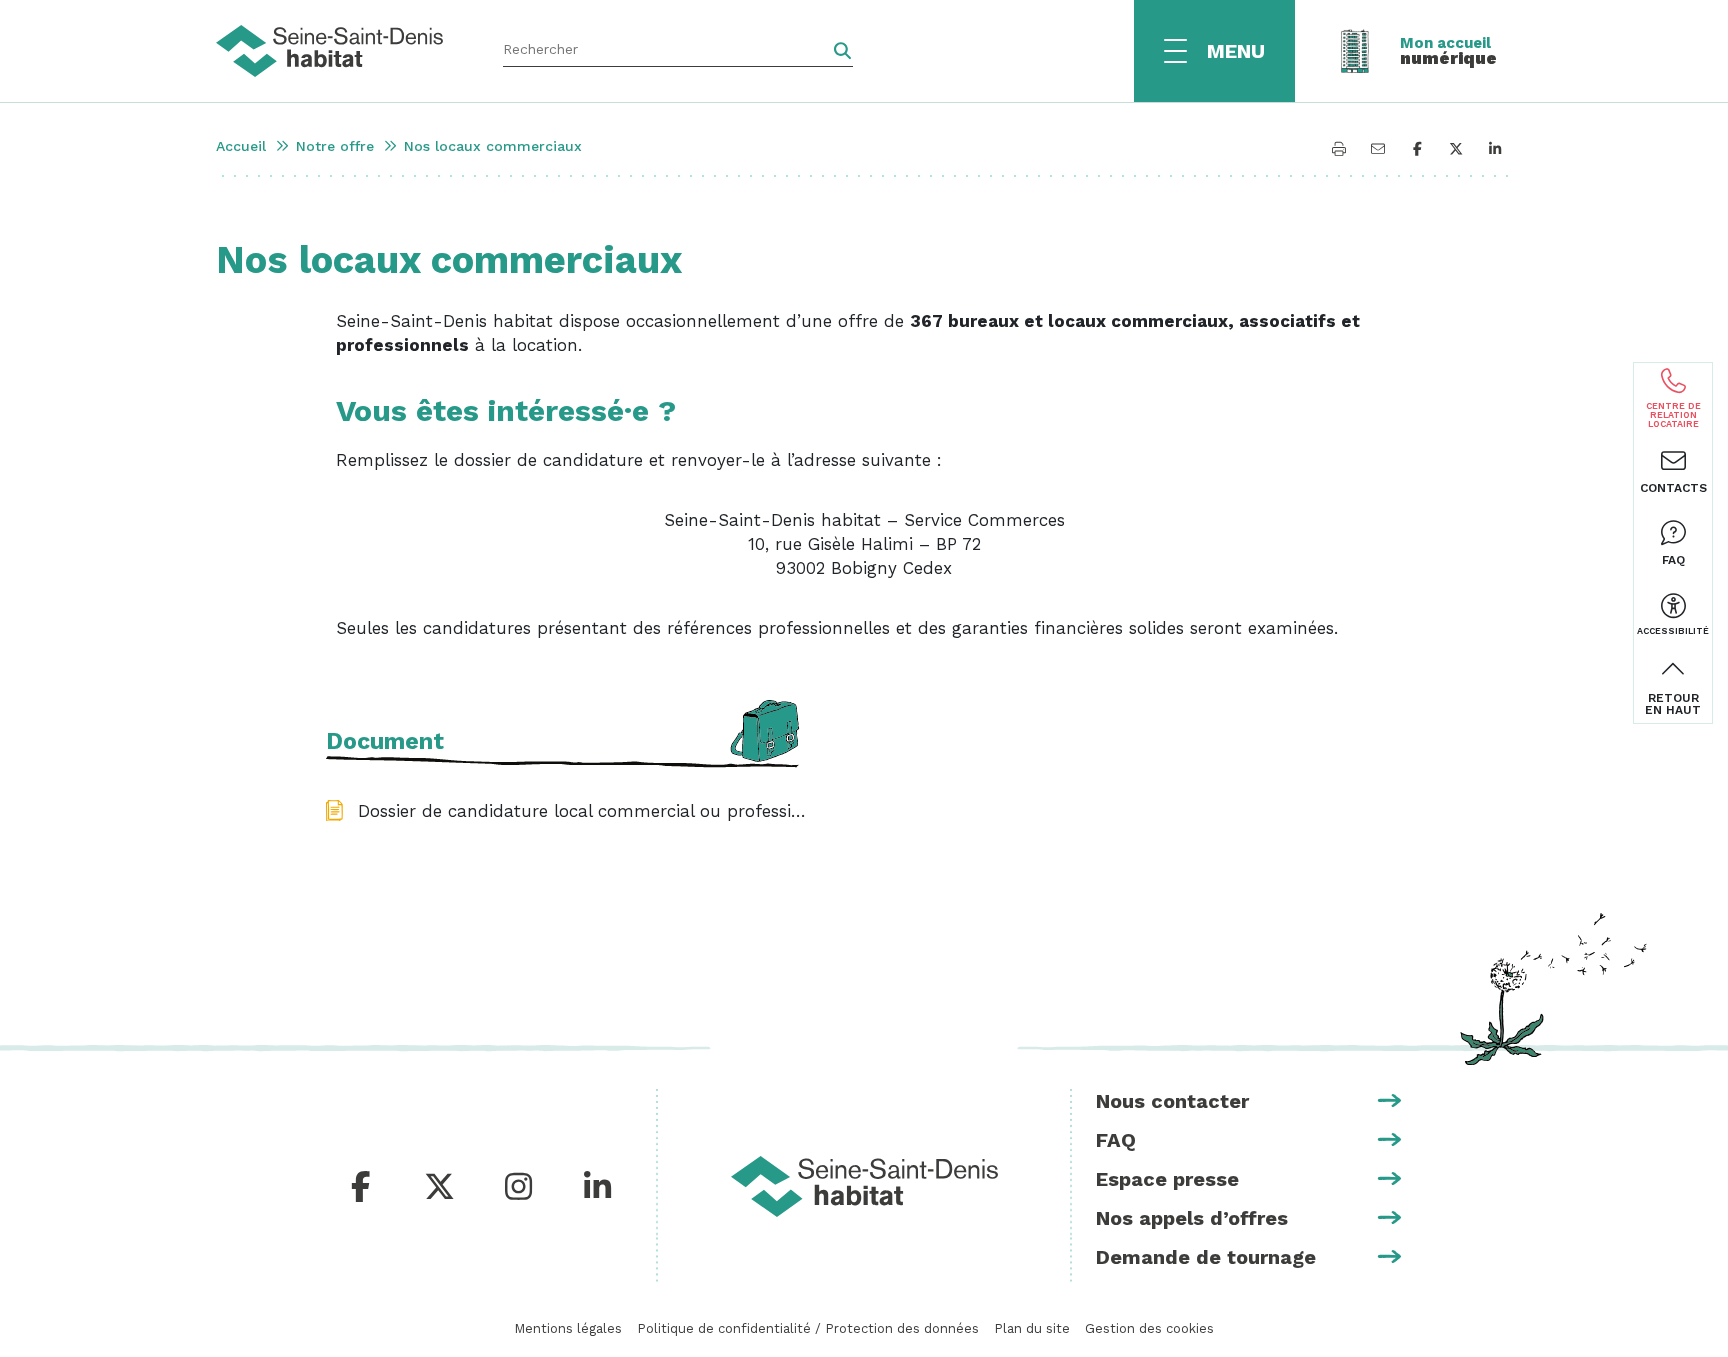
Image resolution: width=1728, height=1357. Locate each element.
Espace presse (1167, 1179)
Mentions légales (568, 1328)
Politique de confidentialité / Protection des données (808, 1328)
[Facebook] (361, 1187)
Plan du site (1032, 1328)
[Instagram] (518, 1187)
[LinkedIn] (597, 1187)
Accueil (241, 146)
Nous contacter (1172, 1101)
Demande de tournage (1206, 1257)
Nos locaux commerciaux (493, 146)
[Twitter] (439, 1187)
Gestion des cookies (1149, 1328)
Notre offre (335, 146)
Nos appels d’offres (1192, 1218)
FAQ (1116, 1140)
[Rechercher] (842, 51)
